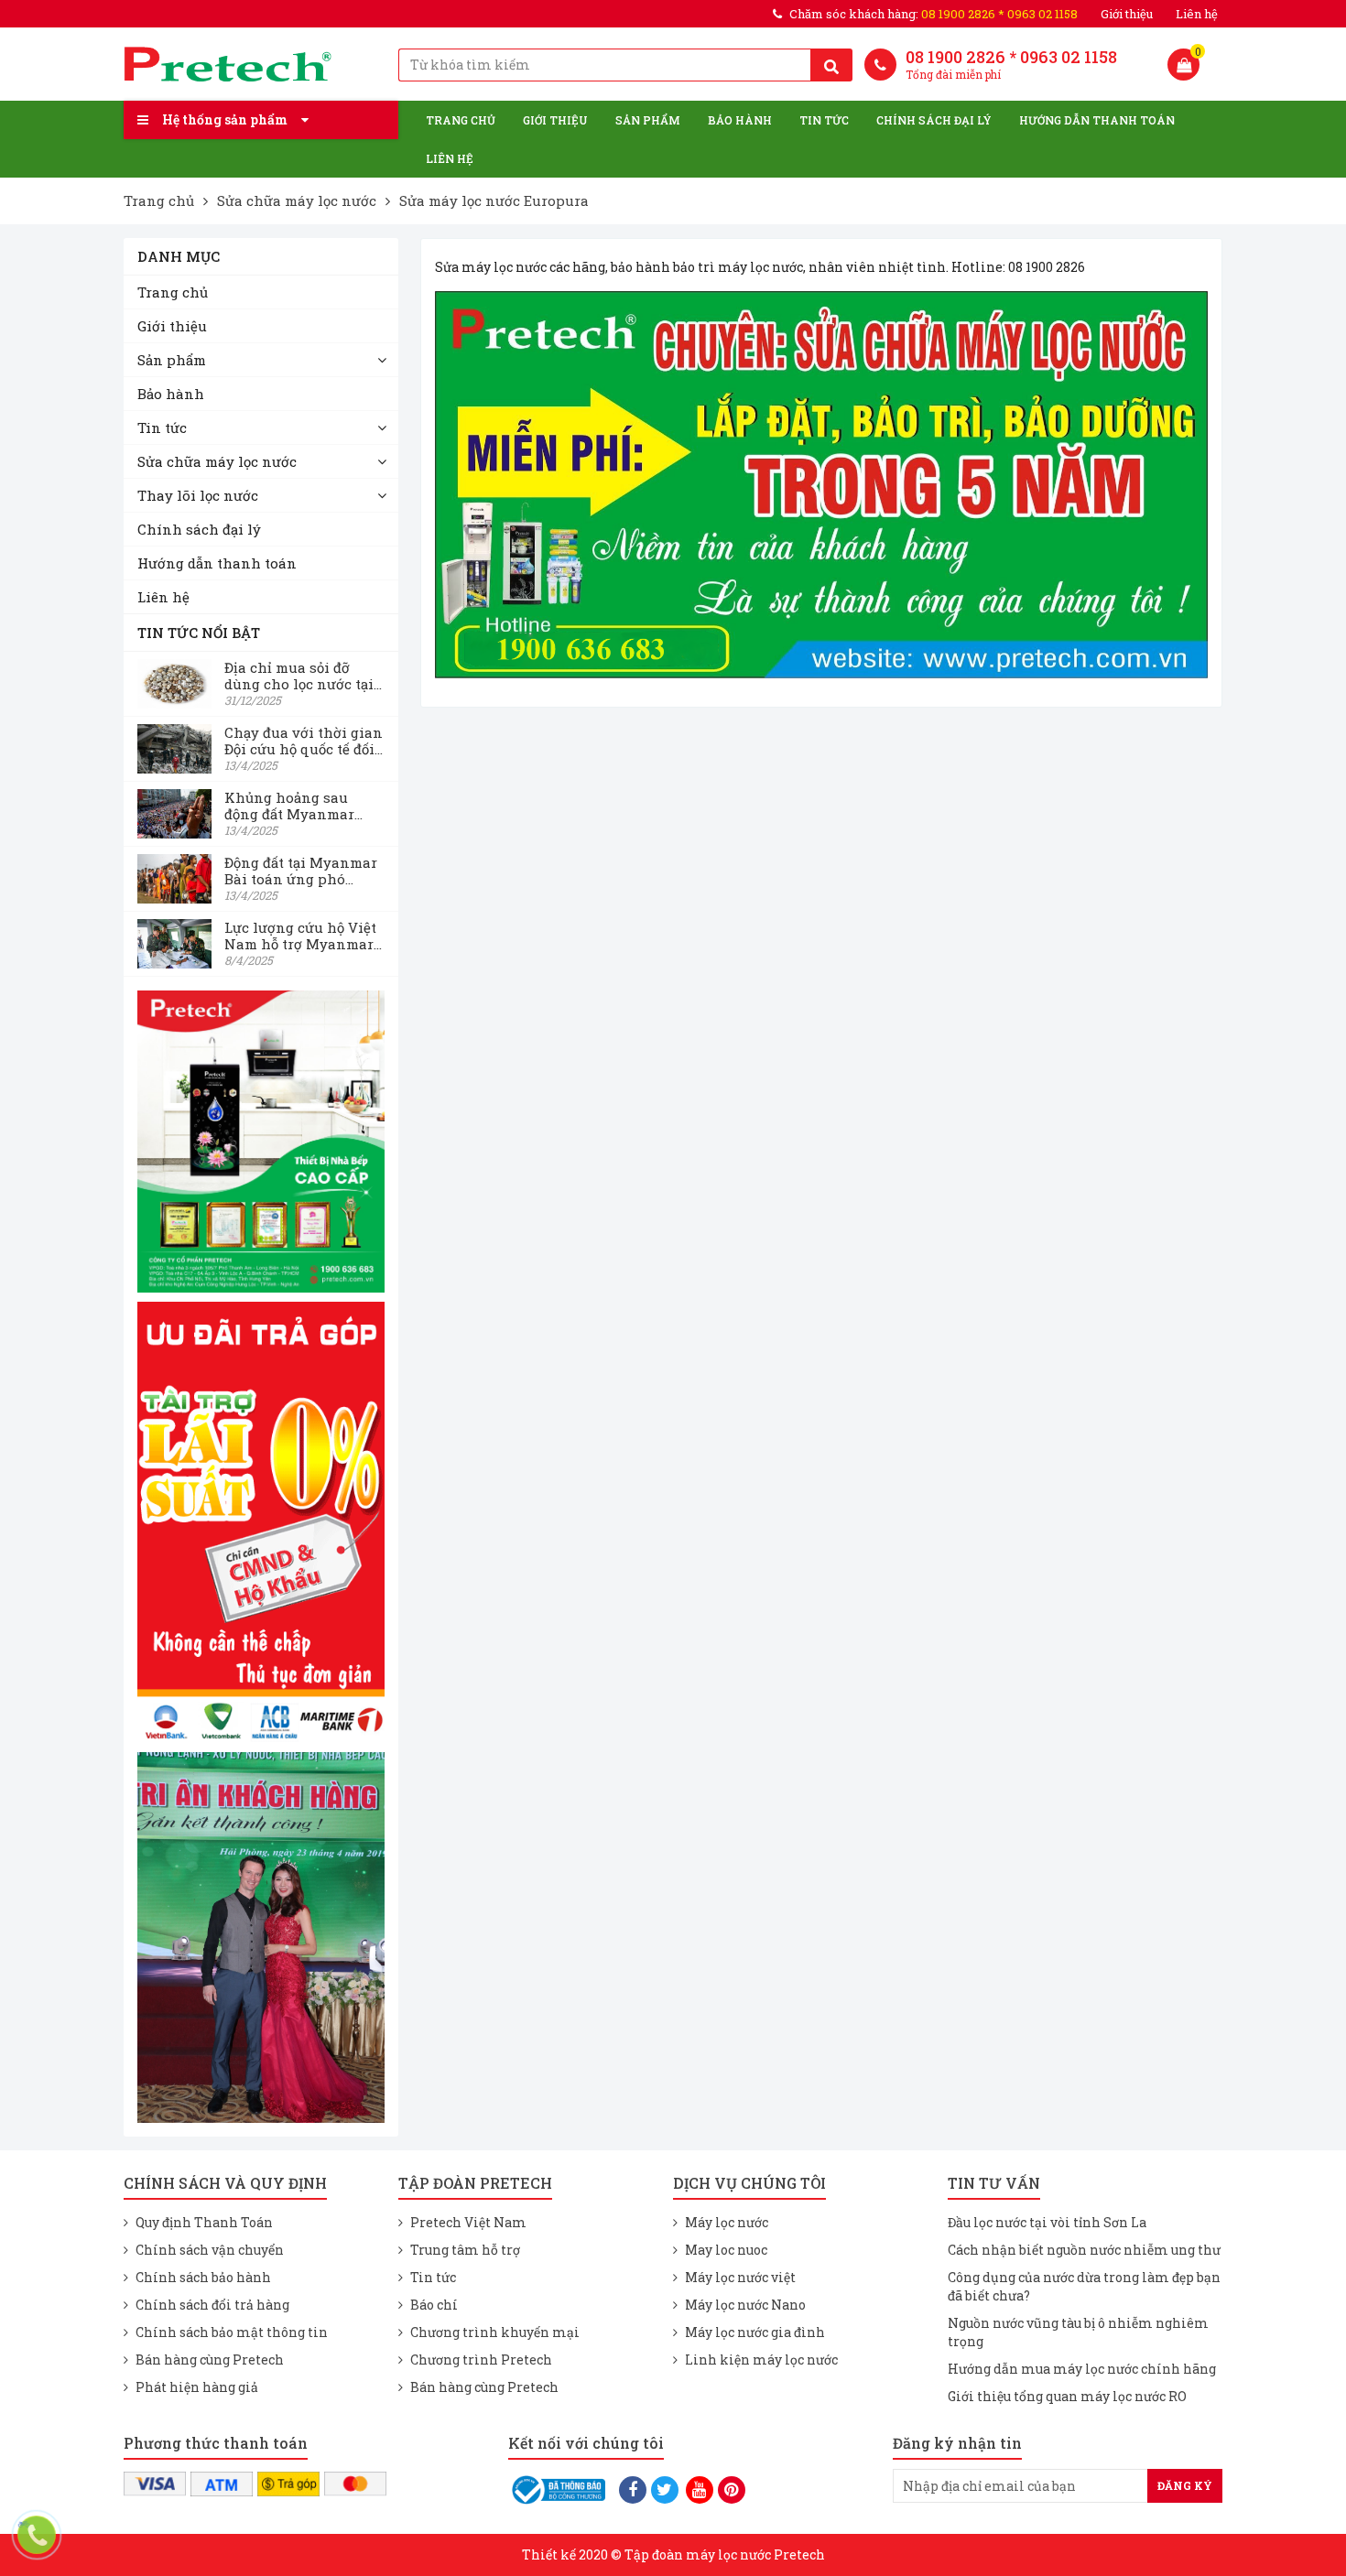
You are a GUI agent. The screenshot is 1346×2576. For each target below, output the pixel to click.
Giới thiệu (1127, 14)
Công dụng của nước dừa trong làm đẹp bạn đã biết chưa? (1084, 2286)
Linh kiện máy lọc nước (761, 2360)
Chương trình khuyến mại (495, 2332)
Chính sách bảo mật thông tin (232, 2332)
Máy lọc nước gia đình (755, 2332)
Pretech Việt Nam (468, 2222)
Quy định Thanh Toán (204, 2222)
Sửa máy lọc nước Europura (494, 200)
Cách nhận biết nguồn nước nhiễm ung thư (1084, 2250)
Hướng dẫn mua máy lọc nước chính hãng (1082, 2369)
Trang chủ (461, 120)
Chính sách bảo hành (203, 2277)
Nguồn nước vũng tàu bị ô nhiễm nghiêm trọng (1078, 2332)
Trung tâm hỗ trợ (465, 2250)
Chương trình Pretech (481, 2360)
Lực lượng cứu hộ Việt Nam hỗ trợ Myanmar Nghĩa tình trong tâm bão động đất (300, 936)
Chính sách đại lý (934, 120)
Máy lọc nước (727, 2222)
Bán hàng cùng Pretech (210, 2360)
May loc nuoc (726, 2250)
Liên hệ (1197, 14)
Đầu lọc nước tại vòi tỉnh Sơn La (1047, 2222)
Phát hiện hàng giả (197, 2387)
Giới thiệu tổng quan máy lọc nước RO (1067, 2396)
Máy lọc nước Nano (745, 2305)
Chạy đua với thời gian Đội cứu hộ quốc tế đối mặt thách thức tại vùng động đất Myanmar (304, 741)
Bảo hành (740, 120)
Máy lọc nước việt (740, 2277)
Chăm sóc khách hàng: (934, 14)
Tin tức (824, 120)
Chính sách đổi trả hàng (212, 2305)
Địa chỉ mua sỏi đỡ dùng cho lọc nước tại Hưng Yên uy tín (299, 676)
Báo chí (434, 2305)
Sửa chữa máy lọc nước (297, 200)
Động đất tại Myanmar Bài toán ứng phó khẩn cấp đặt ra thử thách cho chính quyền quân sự (301, 871)
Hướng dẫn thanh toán (1097, 120)
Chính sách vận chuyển (210, 2250)
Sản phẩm (648, 120)
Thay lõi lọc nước (198, 495)
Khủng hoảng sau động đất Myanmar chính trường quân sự (302, 806)
